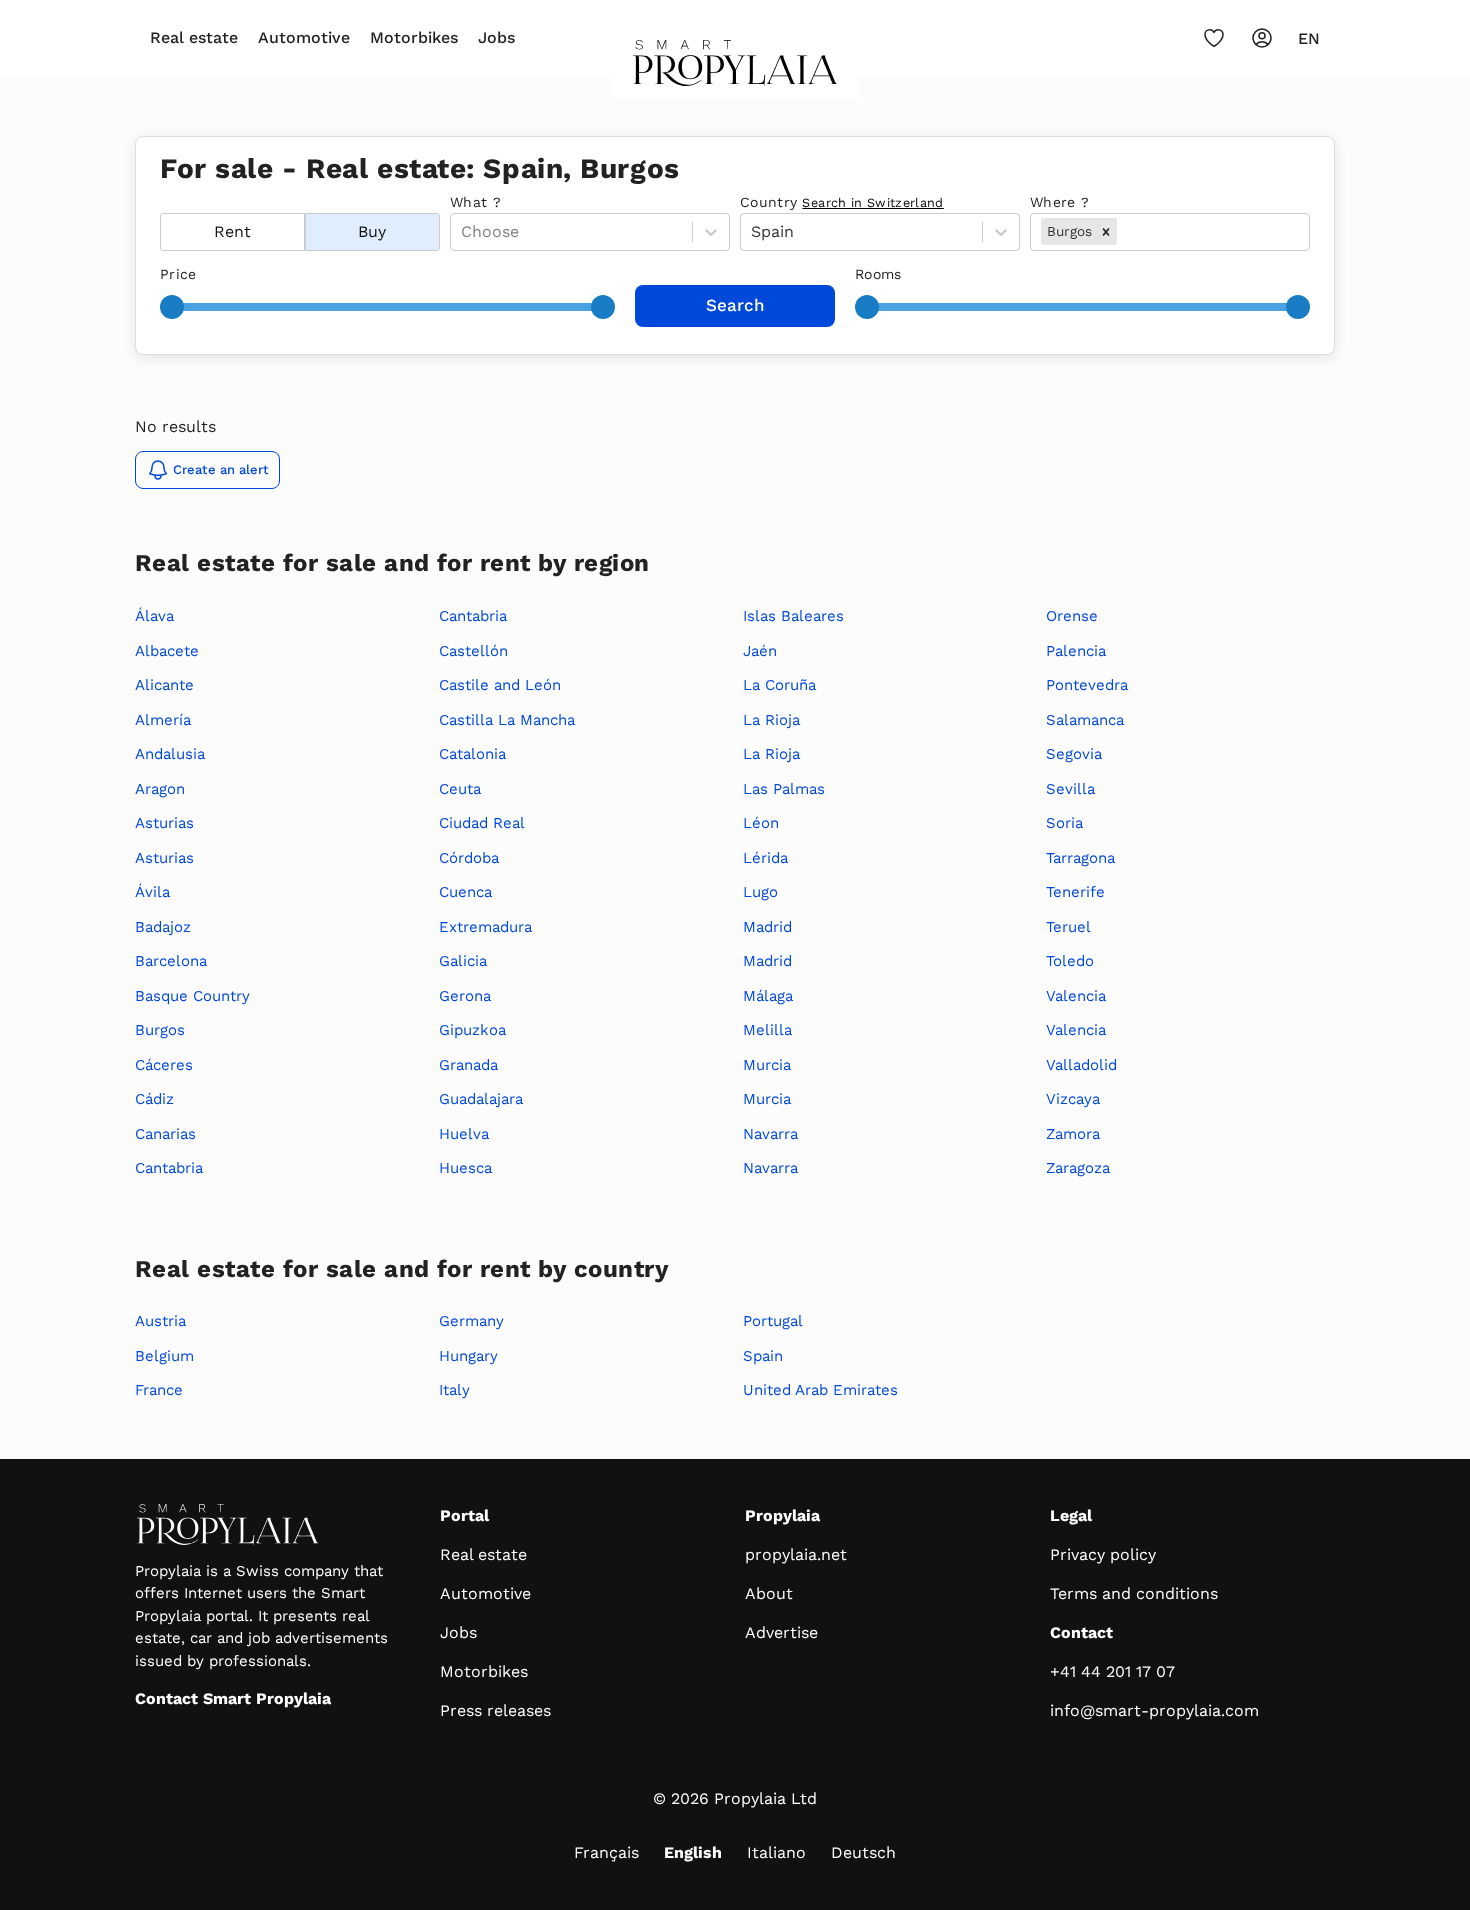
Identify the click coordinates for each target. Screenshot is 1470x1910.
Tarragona (1080, 858)
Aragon (160, 789)
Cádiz (154, 1099)
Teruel (1068, 927)
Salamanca (1085, 720)
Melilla (767, 1030)
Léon (761, 823)
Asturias (164, 823)
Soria (1064, 823)
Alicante (164, 685)
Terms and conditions (1134, 1593)
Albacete (167, 651)
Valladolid (1081, 1065)
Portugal (773, 1321)
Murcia (767, 1065)
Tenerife (1075, 892)
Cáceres (164, 1065)
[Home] (735, 69)
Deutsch (863, 1852)
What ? (475, 202)
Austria (160, 1321)
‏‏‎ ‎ (162, 202)
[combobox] (1123, 232)
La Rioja (771, 720)
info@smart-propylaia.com (1154, 1710)
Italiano (776, 1852)
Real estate (194, 37)
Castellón (473, 651)
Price (178, 274)
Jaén (760, 651)
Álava (154, 616)
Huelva (464, 1134)
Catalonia (472, 754)
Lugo (760, 892)
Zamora (1073, 1134)
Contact (1081, 1632)
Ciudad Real (482, 823)
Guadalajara (481, 1099)
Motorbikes (414, 37)
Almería (163, 720)
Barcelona (171, 961)
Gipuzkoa (472, 1030)
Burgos (160, 1030)
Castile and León (500, 685)
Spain (763, 1356)
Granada (468, 1065)
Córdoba (469, 858)
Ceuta (460, 789)
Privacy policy (1103, 1554)
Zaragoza (1078, 1168)
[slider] (172, 307)
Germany (471, 1321)
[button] (1106, 231)
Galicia (463, 961)
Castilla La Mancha (507, 720)
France (159, 1390)
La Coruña (779, 685)
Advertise (781, 1632)
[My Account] (1262, 38)
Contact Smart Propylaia (233, 1698)
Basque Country (192, 996)
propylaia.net (796, 1554)
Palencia (1076, 651)
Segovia (1074, 754)
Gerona (465, 996)
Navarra (770, 1134)
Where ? (1059, 202)
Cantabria (169, 1168)
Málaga (768, 996)
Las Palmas (784, 789)
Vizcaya (1073, 1099)
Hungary (468, 1356)
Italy (454, 1390)
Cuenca (465, 892)
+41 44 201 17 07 (1112, 1671)
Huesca (465, 1168)
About (769, 1593)
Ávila (152, 892)
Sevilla (1070, 789)
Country (842, 202)
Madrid (767, 927)
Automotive (304, 37)
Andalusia (170, 754)
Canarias (165, 1134)
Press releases (495, 1710)
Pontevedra (1087, 685)
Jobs (496, 37)
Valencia (1076, 996)
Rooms (878, 274)
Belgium (164, 1356)
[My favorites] (1214, 38)
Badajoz (163, 927)
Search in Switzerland (872, 202)
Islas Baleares (793, 616)
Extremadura (485, 927)
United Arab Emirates (820, 1390)
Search (735, 305)
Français (606, 1852)
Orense (1072, 616)
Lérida (765, 858)
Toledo (1070, 961)
